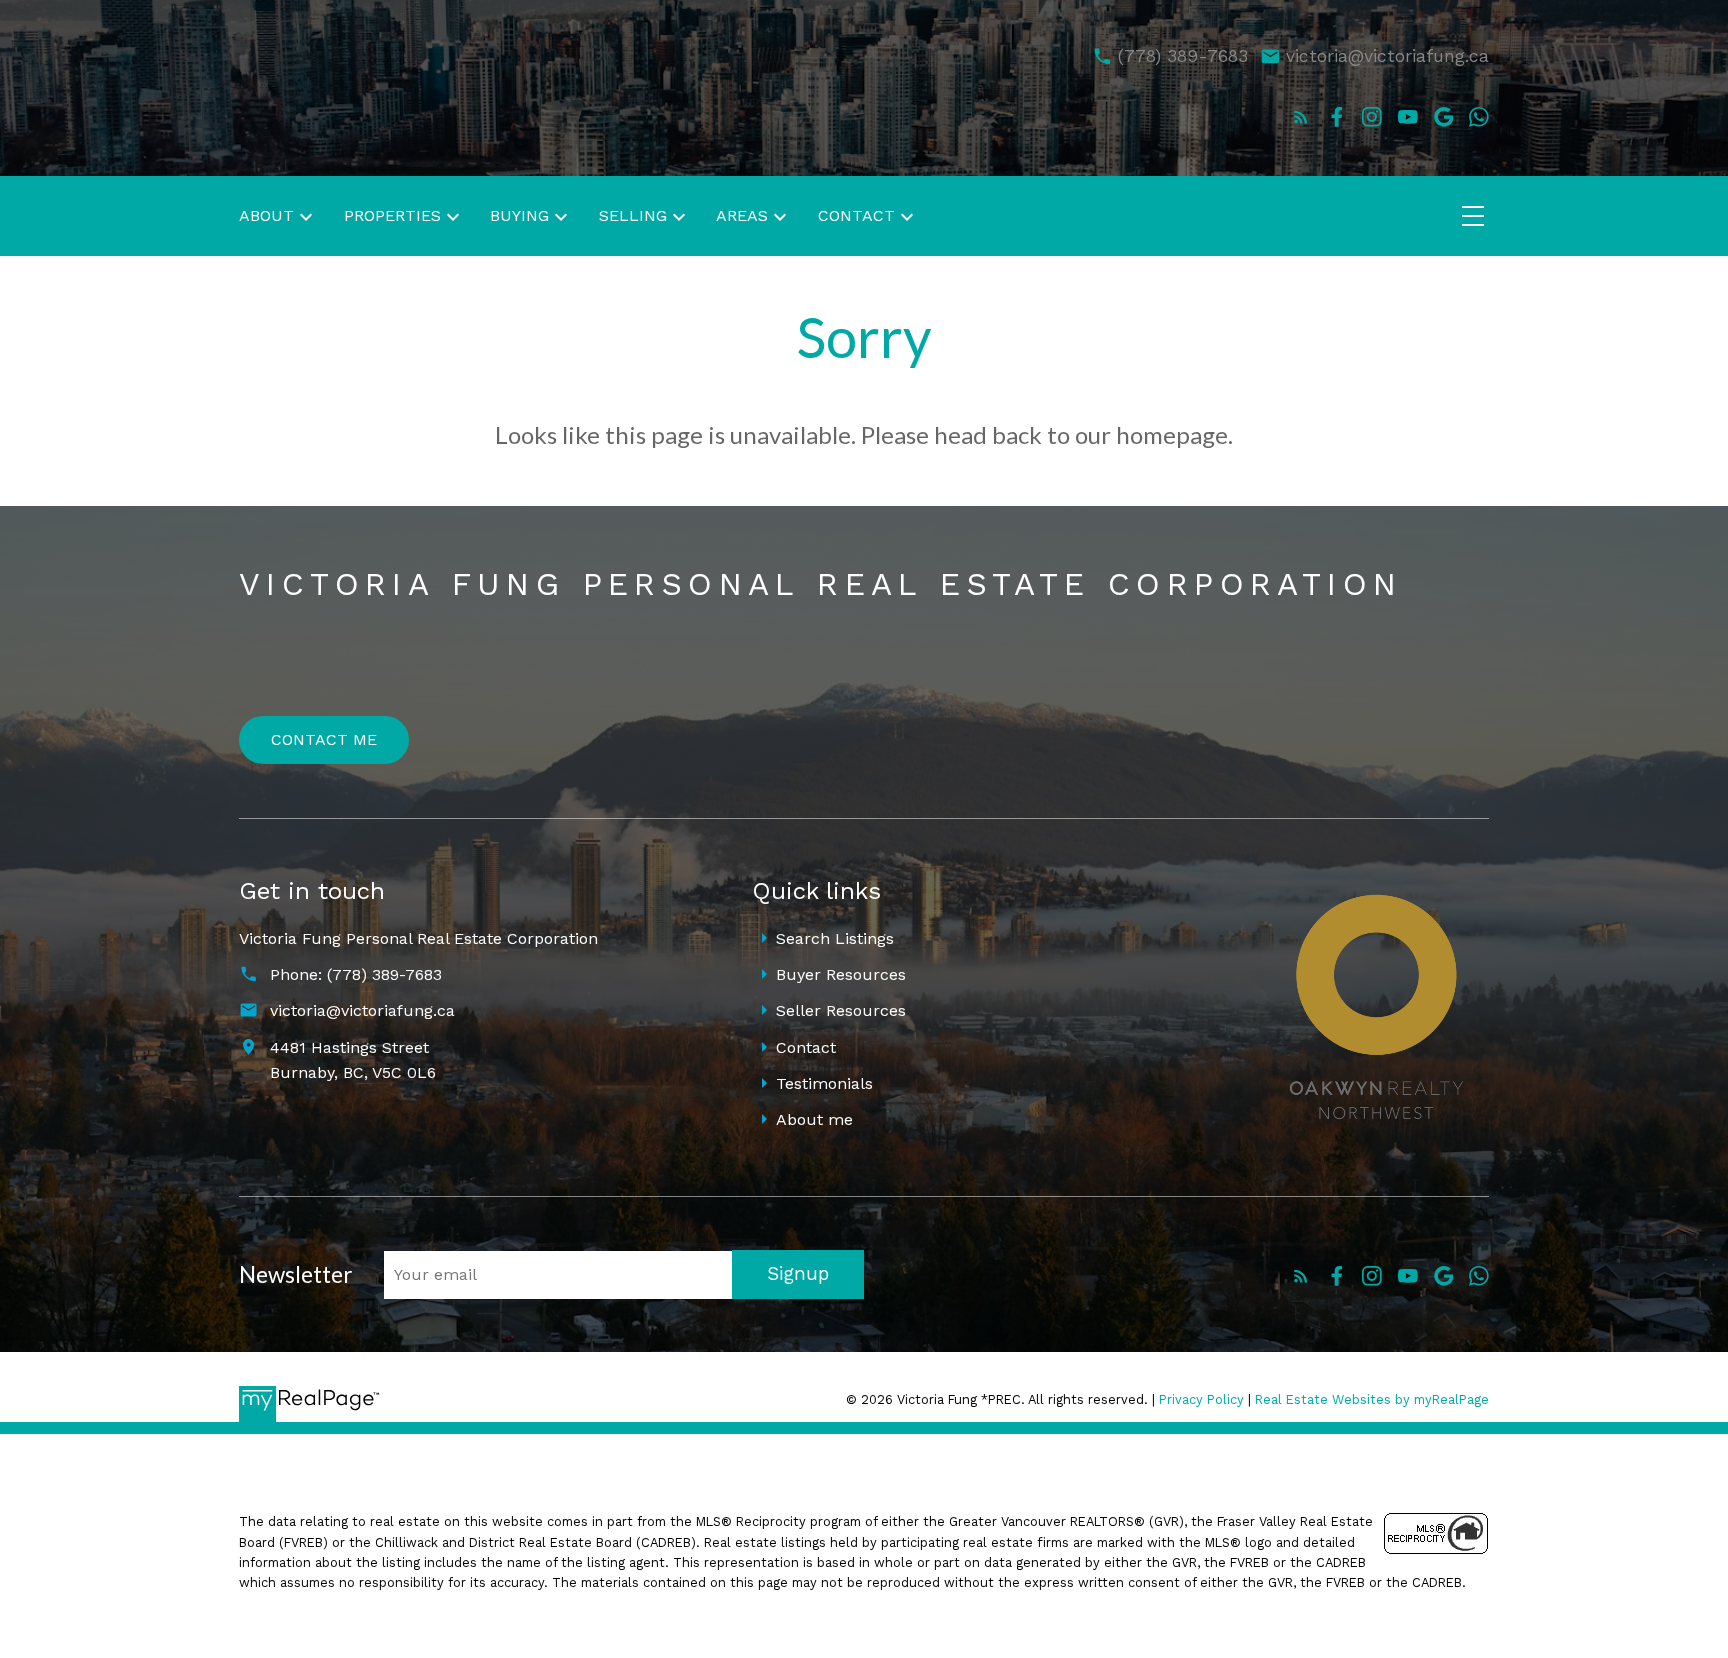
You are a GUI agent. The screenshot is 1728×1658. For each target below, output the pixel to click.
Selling (633, 215)
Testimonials (824, 1083)
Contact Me (324, 739)
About (266, 215)
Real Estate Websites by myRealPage (1372, 1399)
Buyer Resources (841, 974)
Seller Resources (841, 1010)
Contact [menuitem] (856, 215)
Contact (806, 1047)
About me (814, 1119)
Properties (392, 215)
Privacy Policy (1201, 1399)
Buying (519, 215)
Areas (742, 215)
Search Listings (835, 938)
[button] (1301, 117)
